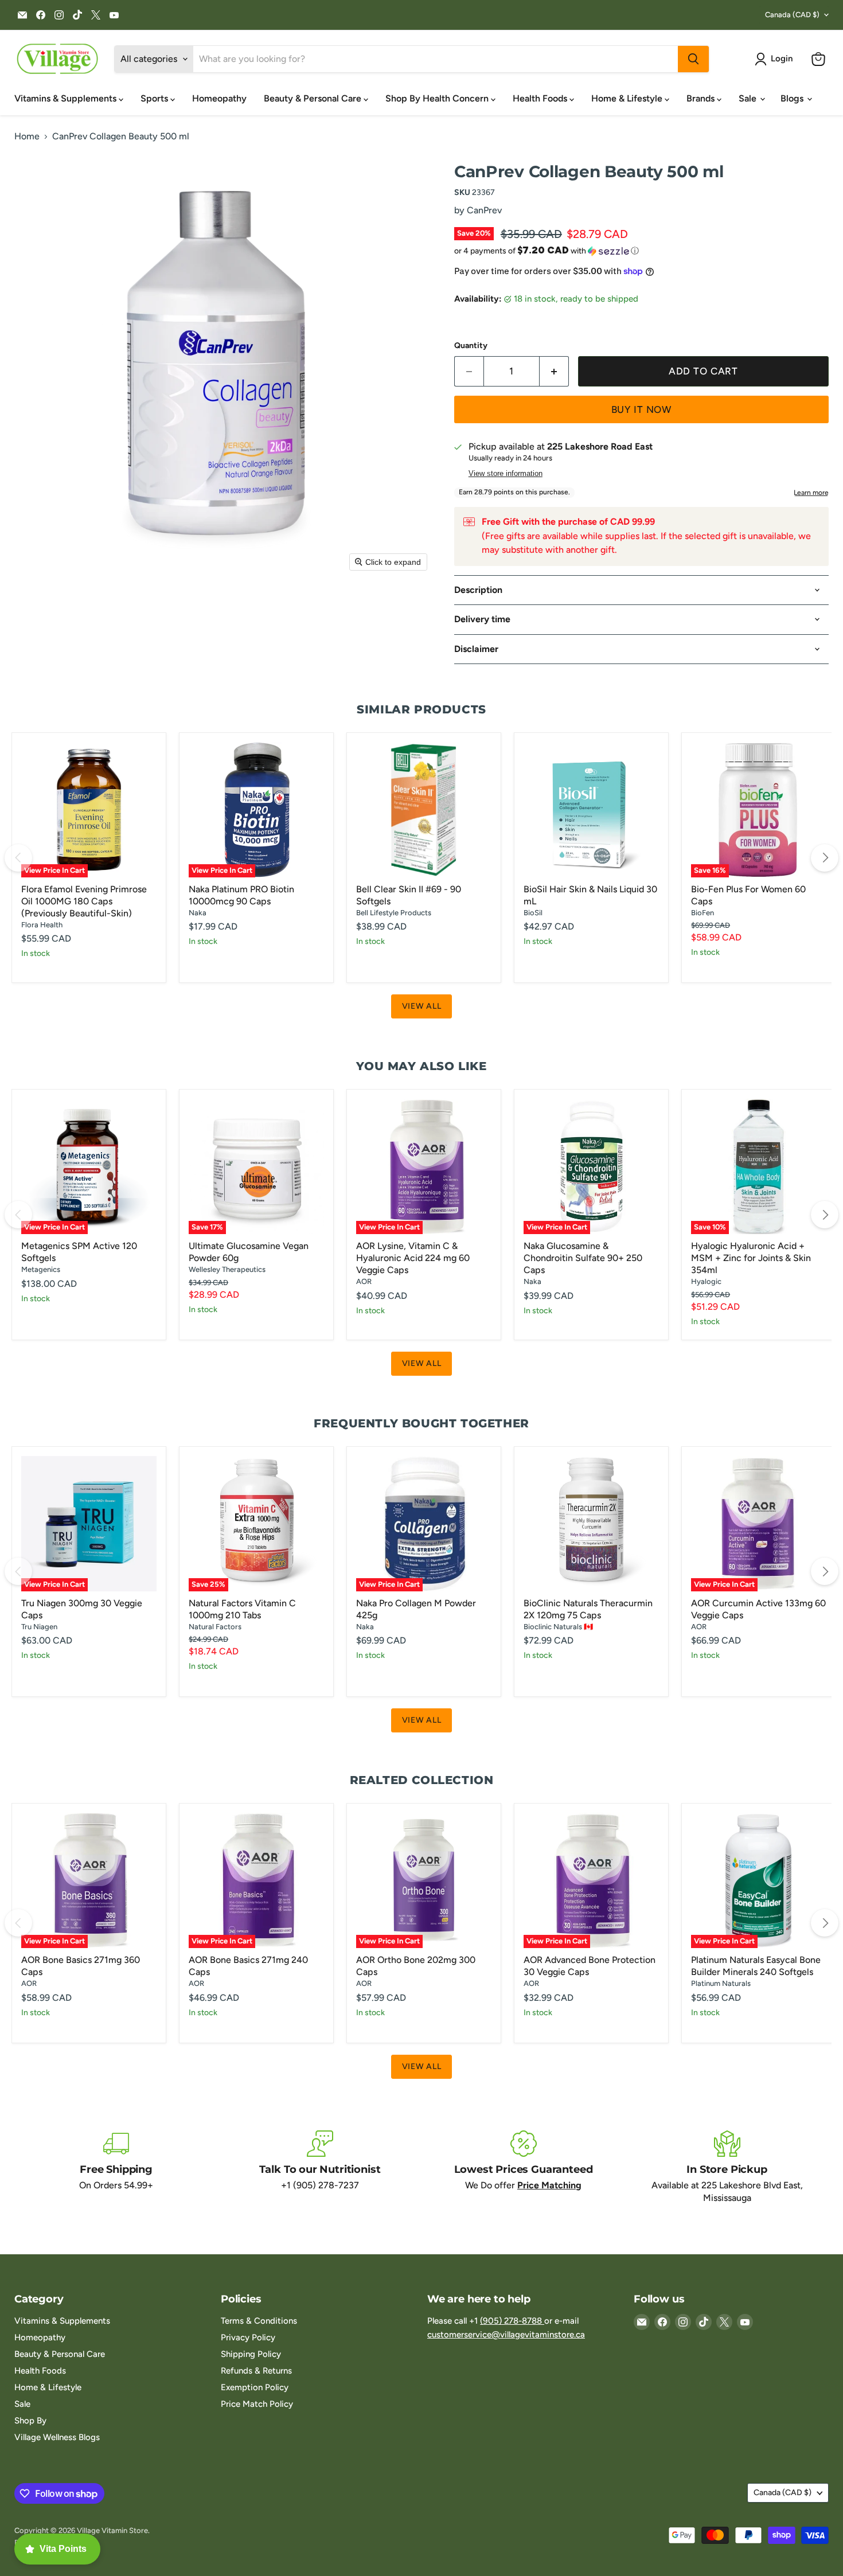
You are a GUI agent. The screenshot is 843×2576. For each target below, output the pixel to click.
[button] (776, 59)
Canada (792, 15)
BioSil (533, 913)
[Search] (693, 59)
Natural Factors (215, 1627)
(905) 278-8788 (512, 2321)
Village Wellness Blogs (57, 2437)
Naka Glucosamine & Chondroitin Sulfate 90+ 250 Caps (583, 1258)
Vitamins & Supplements (67, 98)
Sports (155, 98)
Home (27, 136)
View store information (506, 474)
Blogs (793, 98)
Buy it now (642, 409)
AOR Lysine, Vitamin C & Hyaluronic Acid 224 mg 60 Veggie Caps (413, 1258)
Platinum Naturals (721, 1983)
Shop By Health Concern (438, 98)
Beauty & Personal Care (314, 98)
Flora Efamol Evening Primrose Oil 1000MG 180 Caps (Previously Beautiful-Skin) (84, 901)
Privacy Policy (248, 2337)
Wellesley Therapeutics (227, 1269)
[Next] (825, 858)
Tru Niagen (39, 1627)
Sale (749, 98)
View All (422, 1006)
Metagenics (41, 1269)
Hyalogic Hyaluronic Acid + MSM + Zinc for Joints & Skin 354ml (751, 1258)
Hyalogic (706, 1281)
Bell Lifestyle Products (394, 913)
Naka (198, 913)
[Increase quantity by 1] (554, 372)
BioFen (702, 913)
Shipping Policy (251, 2354)
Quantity (471, 346)
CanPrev (484, 210)
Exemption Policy (255, 2387)
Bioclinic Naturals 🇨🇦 (558, 1627)
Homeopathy (219, 98)
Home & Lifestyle (628, 98)
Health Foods (541, 98)
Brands (702, 98)
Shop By (30, 2421)
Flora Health (42, 925)
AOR (364, 1281)
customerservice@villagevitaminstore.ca (506, 2335)
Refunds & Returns (256, 2371)
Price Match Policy (257, 2404)
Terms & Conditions (259, 2321)
